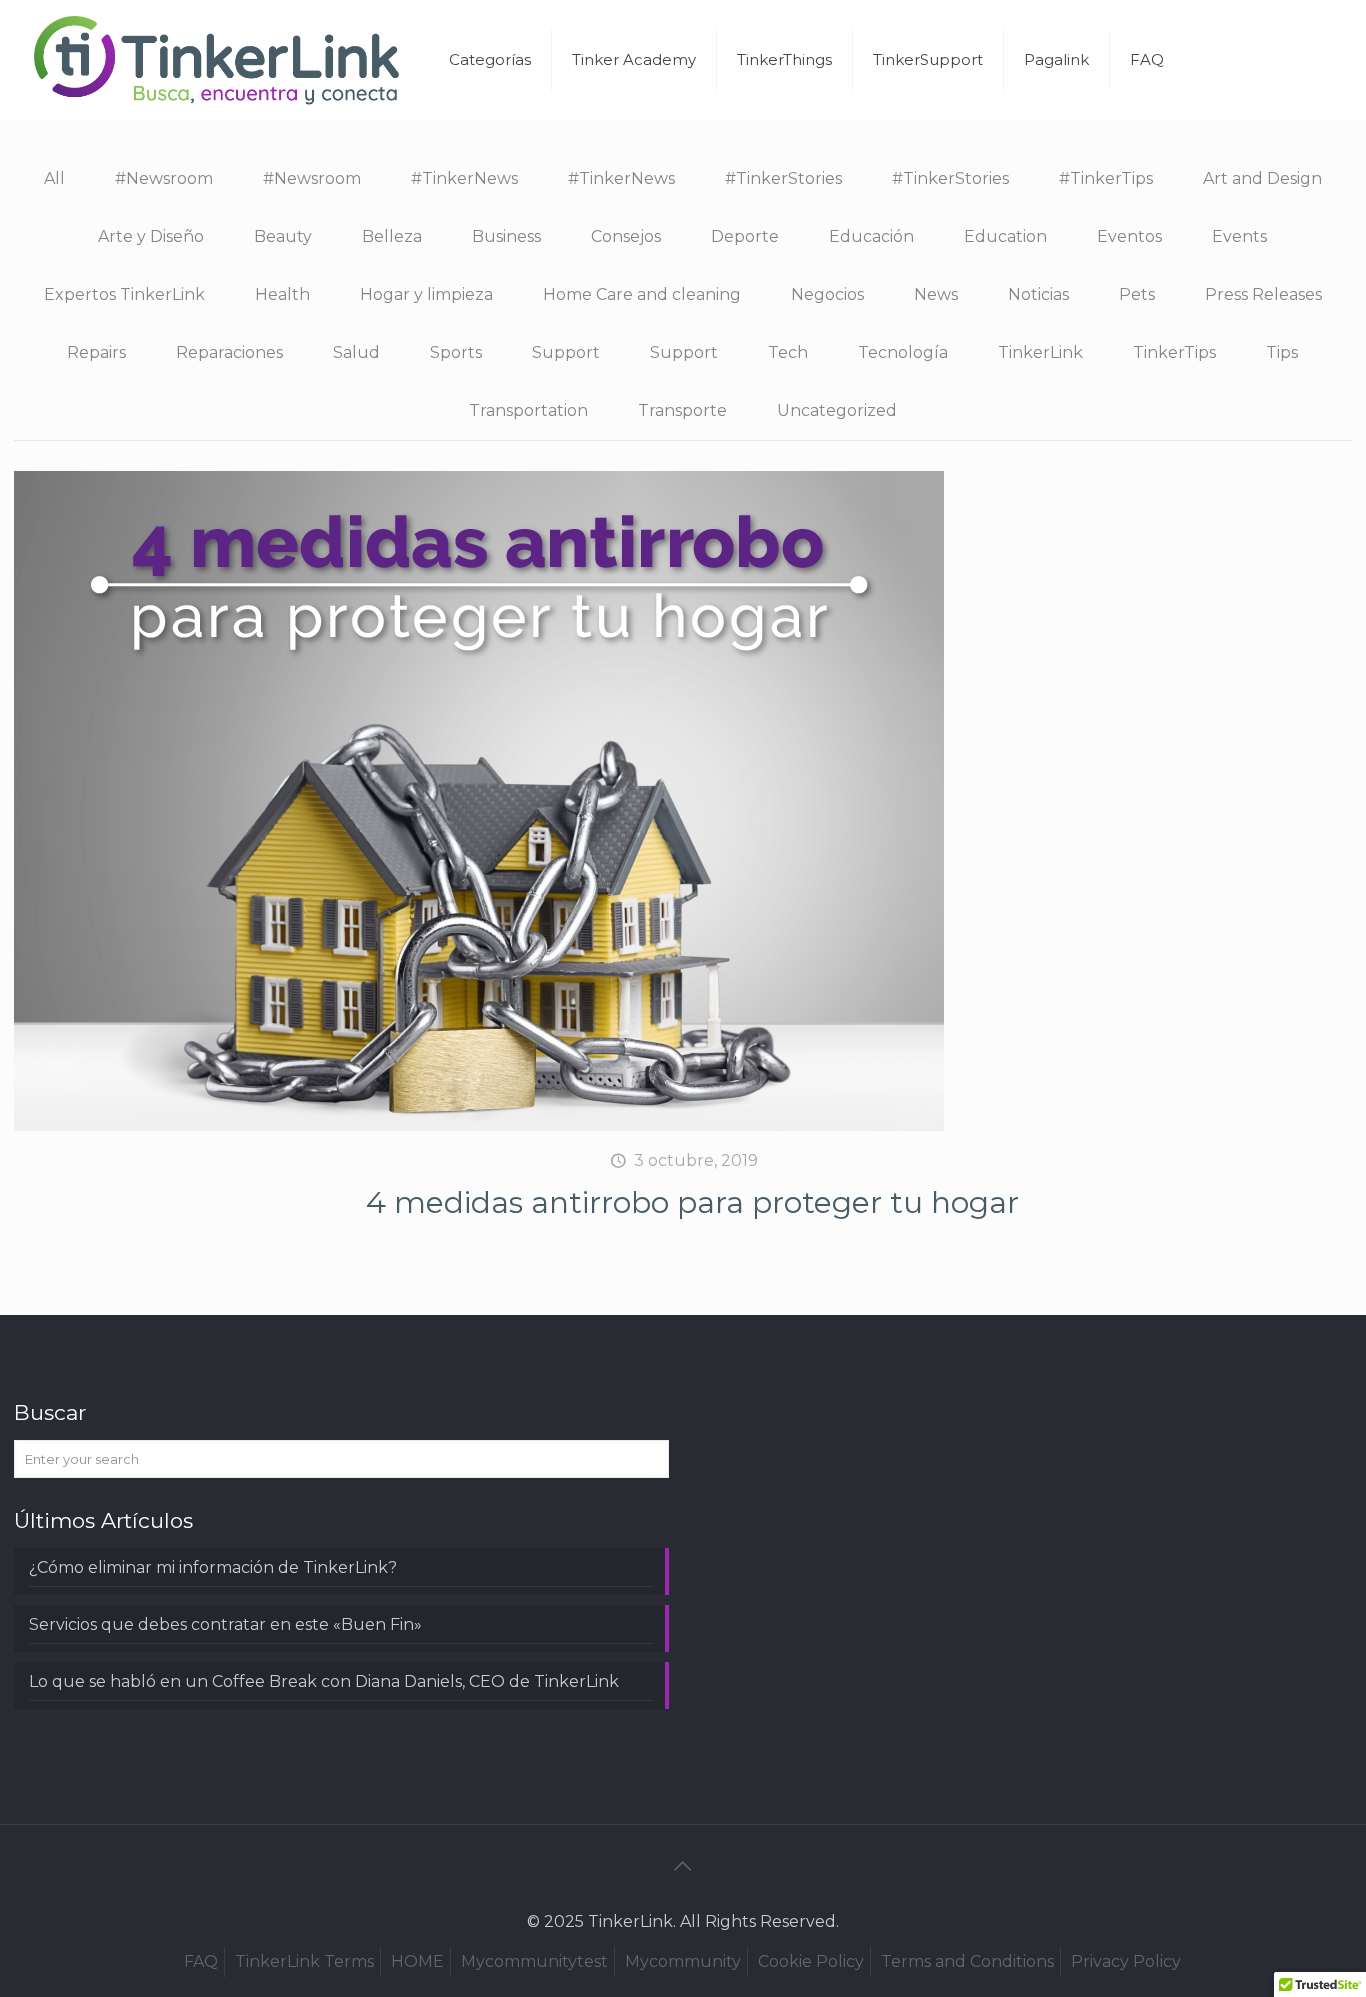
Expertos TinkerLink (124, 294)
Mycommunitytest (534, 1961)
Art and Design (1262, 178)
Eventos (1129, 236)
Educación (871, 236)
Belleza (392, 236)
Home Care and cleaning (642, 294)
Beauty (283, 236)
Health (282, 294)
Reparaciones (229, 352)
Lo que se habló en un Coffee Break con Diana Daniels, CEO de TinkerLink (324, 1681)
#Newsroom (164, 178)
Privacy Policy (1126, 1961)
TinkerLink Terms (304, 1961)
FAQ (201, 1961)
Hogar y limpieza (426, 294)
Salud (356, 352)
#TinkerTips (1106, 178)
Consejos (626, 236)
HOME (417, 1961)
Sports (456, 352)
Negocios (827, 294)
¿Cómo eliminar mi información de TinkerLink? (213, 1567)
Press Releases (1263, 294)
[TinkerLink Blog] (217, 60)
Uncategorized (837, 410)
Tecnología (903, 352)
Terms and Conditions (967, 1961)
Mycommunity (683, 1961)
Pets (1137, 294)
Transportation (528, 410)
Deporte (745, 236)
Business (506, 236)
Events (1239, 236)
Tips (1282, 352)
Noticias (1038, 294)
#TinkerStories (783, 178)
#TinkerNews (464, 178)
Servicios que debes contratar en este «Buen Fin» (225, 1624)
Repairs (96, 352)
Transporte (682, 410)
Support (566, 352)
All (54, 178)
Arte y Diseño (151, 236)
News (936, 294)
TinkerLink (1040, 352)
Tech (788, 352)
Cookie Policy (811, 1961)
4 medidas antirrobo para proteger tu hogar (692, 1202)
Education (1005, 236)
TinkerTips (1174, 352)
